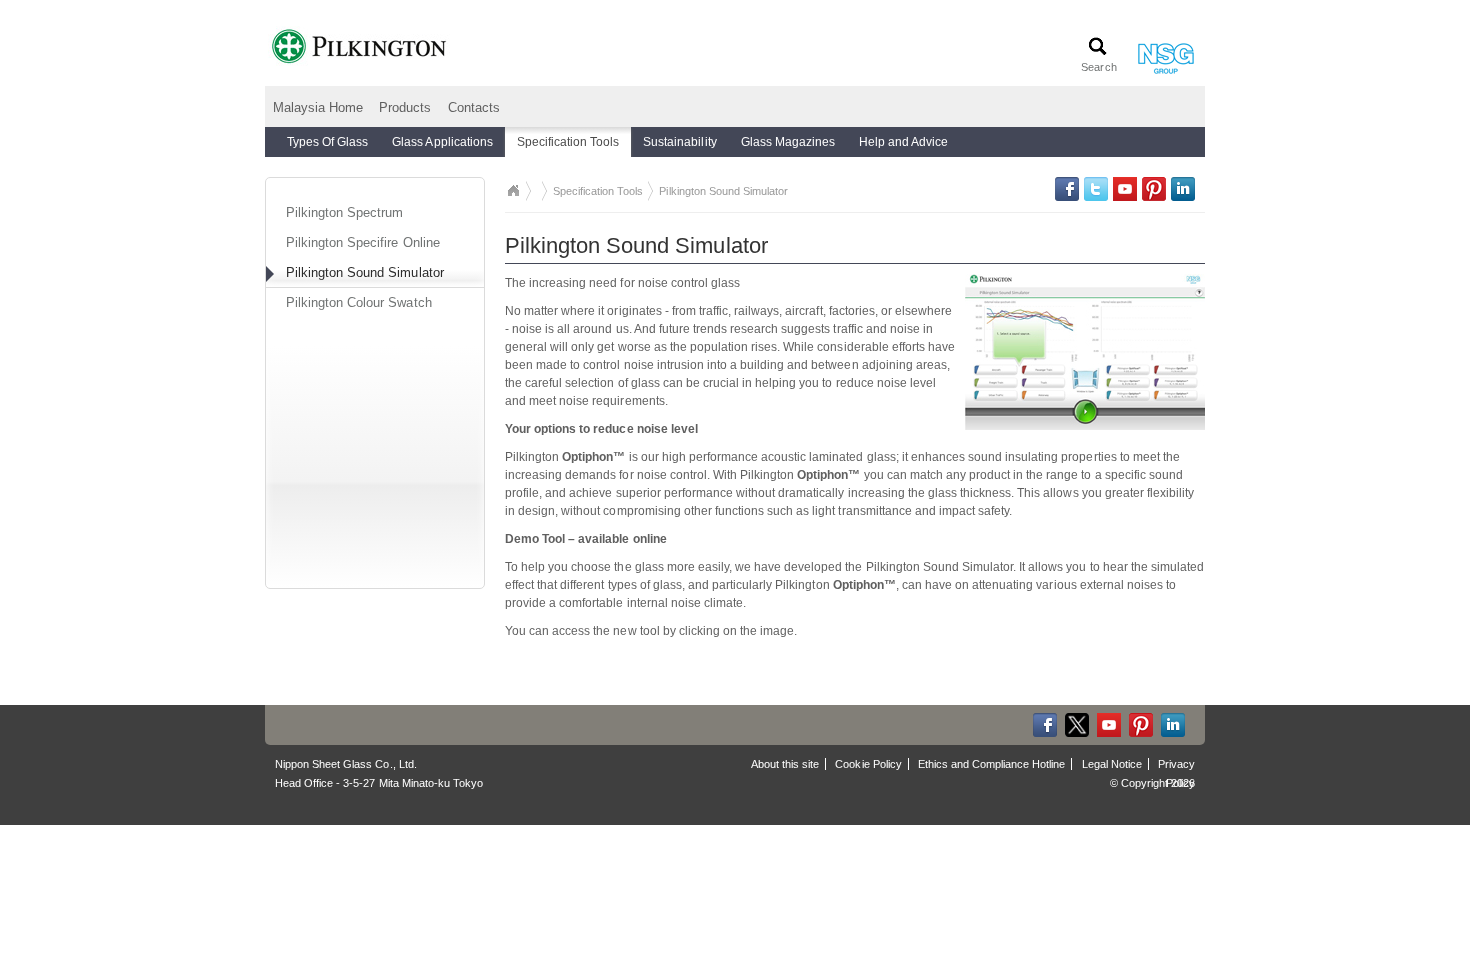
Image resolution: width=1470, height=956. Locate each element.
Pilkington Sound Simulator (365, 272)
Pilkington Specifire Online (363, 242)
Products (405, 107)
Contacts (474, 107)
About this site (785, 764)
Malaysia (513, 191)
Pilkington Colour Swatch (359, 302)
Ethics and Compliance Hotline (992, 764)
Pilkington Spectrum (344, 212)
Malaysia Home (318, 107)
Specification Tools (598, 191)
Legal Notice (1112, 764)
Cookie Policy (868, 764)
